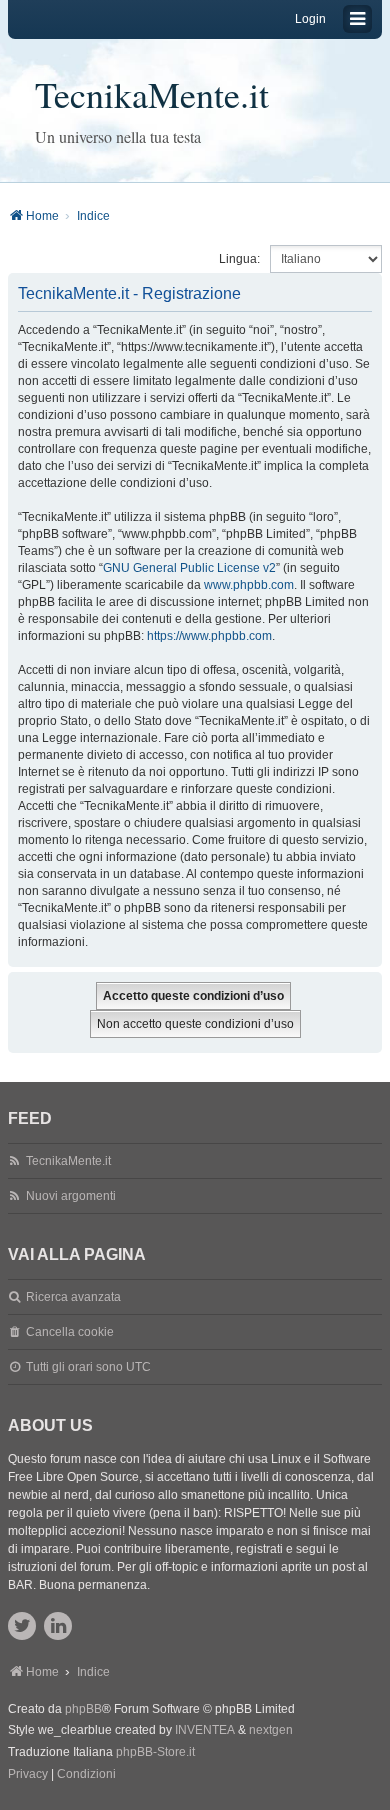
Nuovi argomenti (71, 1196)
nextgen (271, 1730)
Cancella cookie (70, 1332)
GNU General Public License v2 (189, 568)
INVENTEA (205, 1730)
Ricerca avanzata (73, 1297)
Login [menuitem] (310, 19)
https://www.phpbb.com (209, 636)
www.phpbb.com (249, 585)
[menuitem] (28, 1775)
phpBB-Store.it (155, 1752)
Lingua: (239, 259)
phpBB (83, 1709)
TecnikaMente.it (152, 94)
